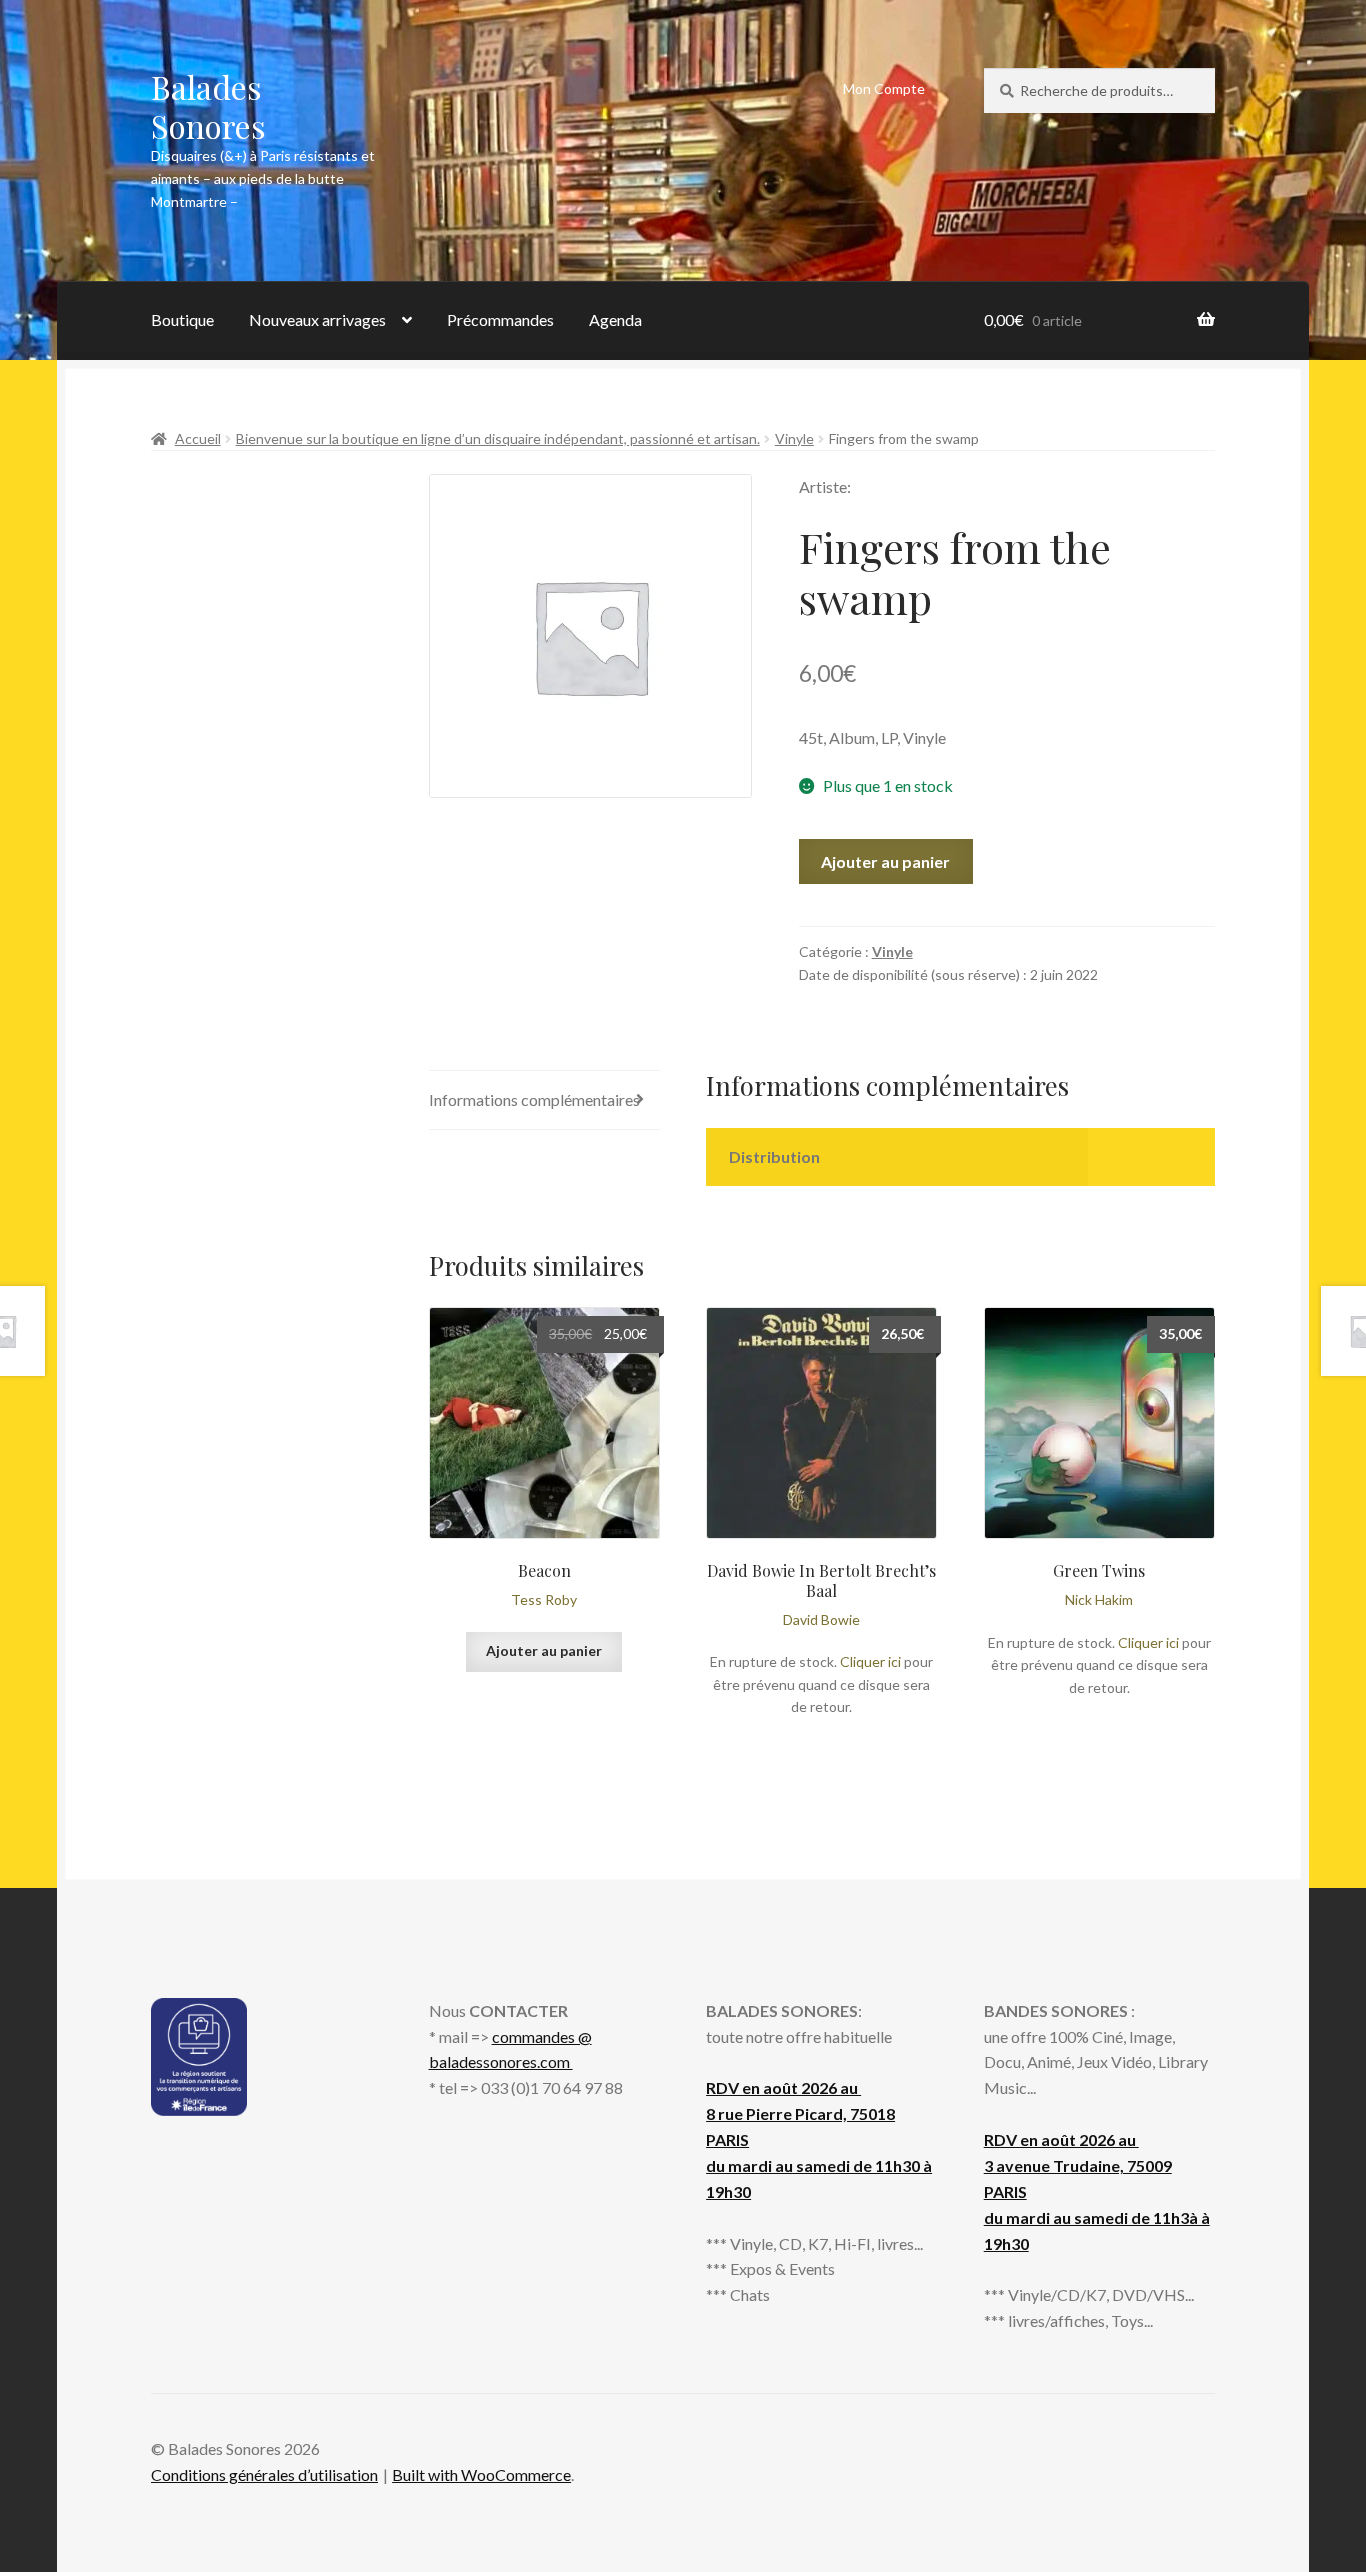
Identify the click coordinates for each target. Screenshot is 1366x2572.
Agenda (615, 319)
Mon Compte (884, 88)
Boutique (182, 319)
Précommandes (500, 319)
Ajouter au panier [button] (544, 1650)
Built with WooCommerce (481, 2474)
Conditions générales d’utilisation (264, 2474)
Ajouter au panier (885, 861)
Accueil (198, 438)
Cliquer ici (870, 1661)
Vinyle (794, 438)
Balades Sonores (208, 106)
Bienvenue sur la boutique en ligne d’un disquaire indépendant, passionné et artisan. (498, 438)
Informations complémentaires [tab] (534, 1099)
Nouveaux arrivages (317, 319)
